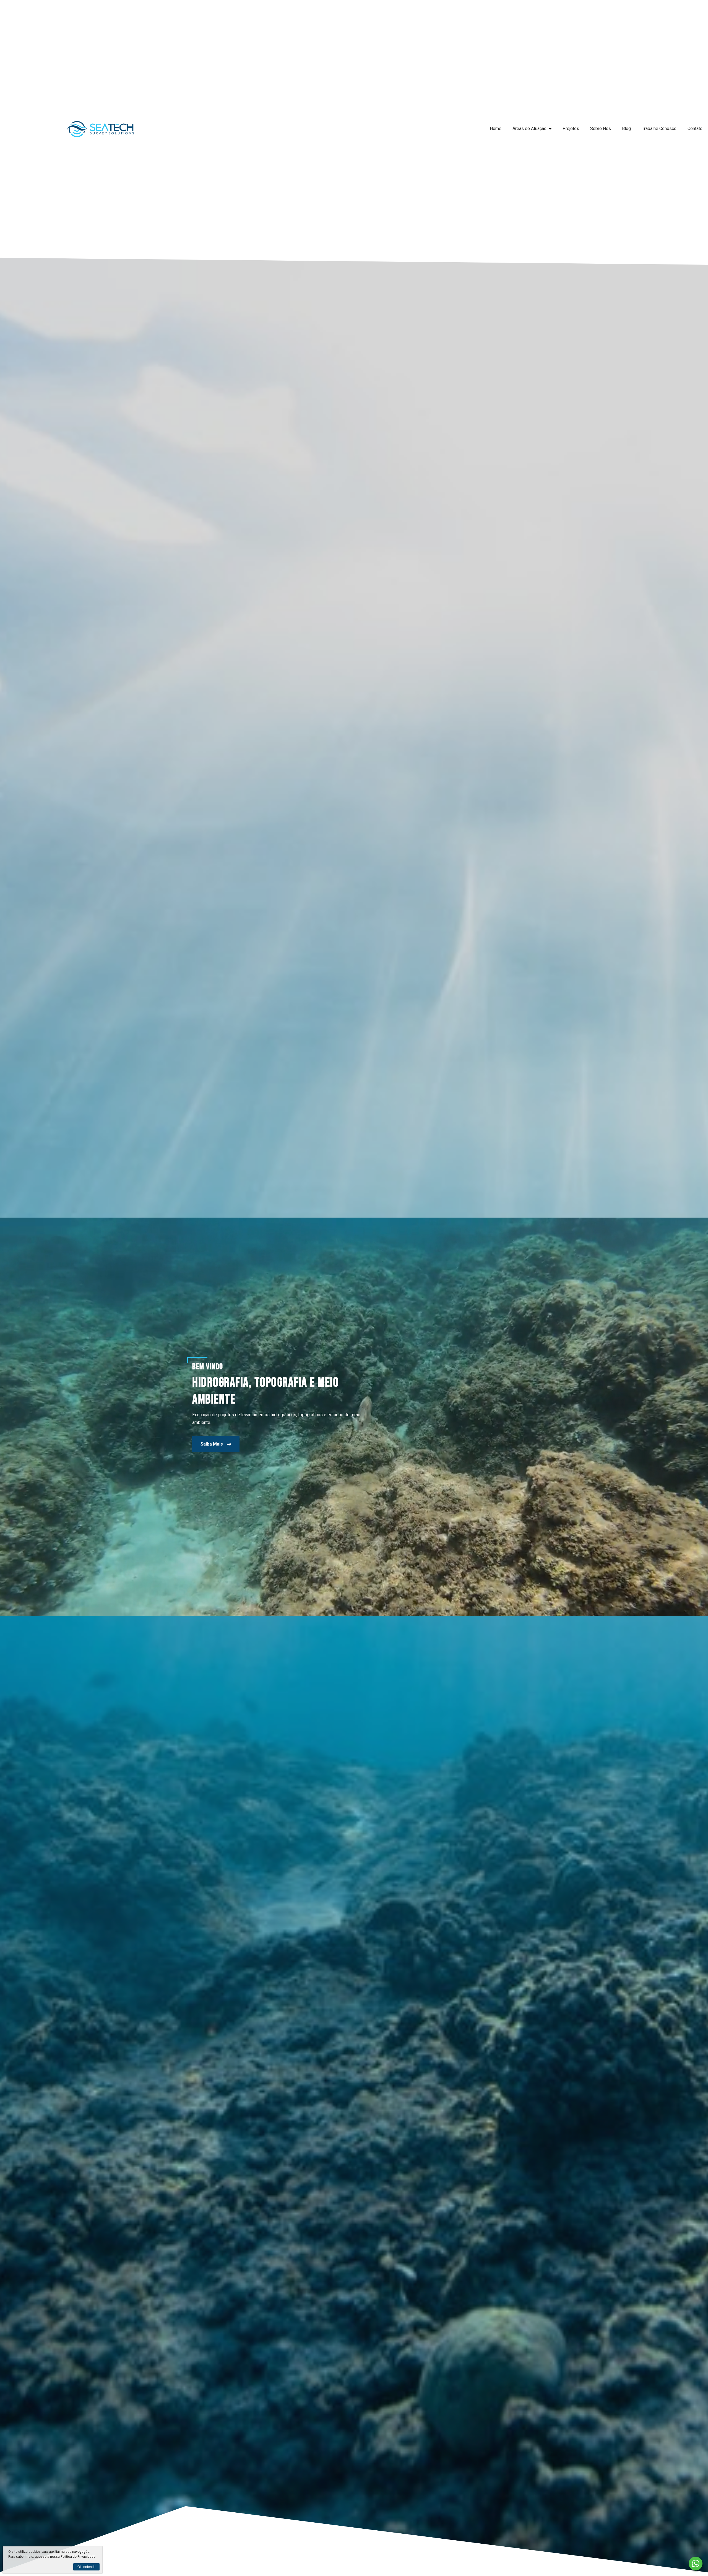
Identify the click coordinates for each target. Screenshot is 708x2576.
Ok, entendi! (86, 2567)
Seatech (100, 129)
